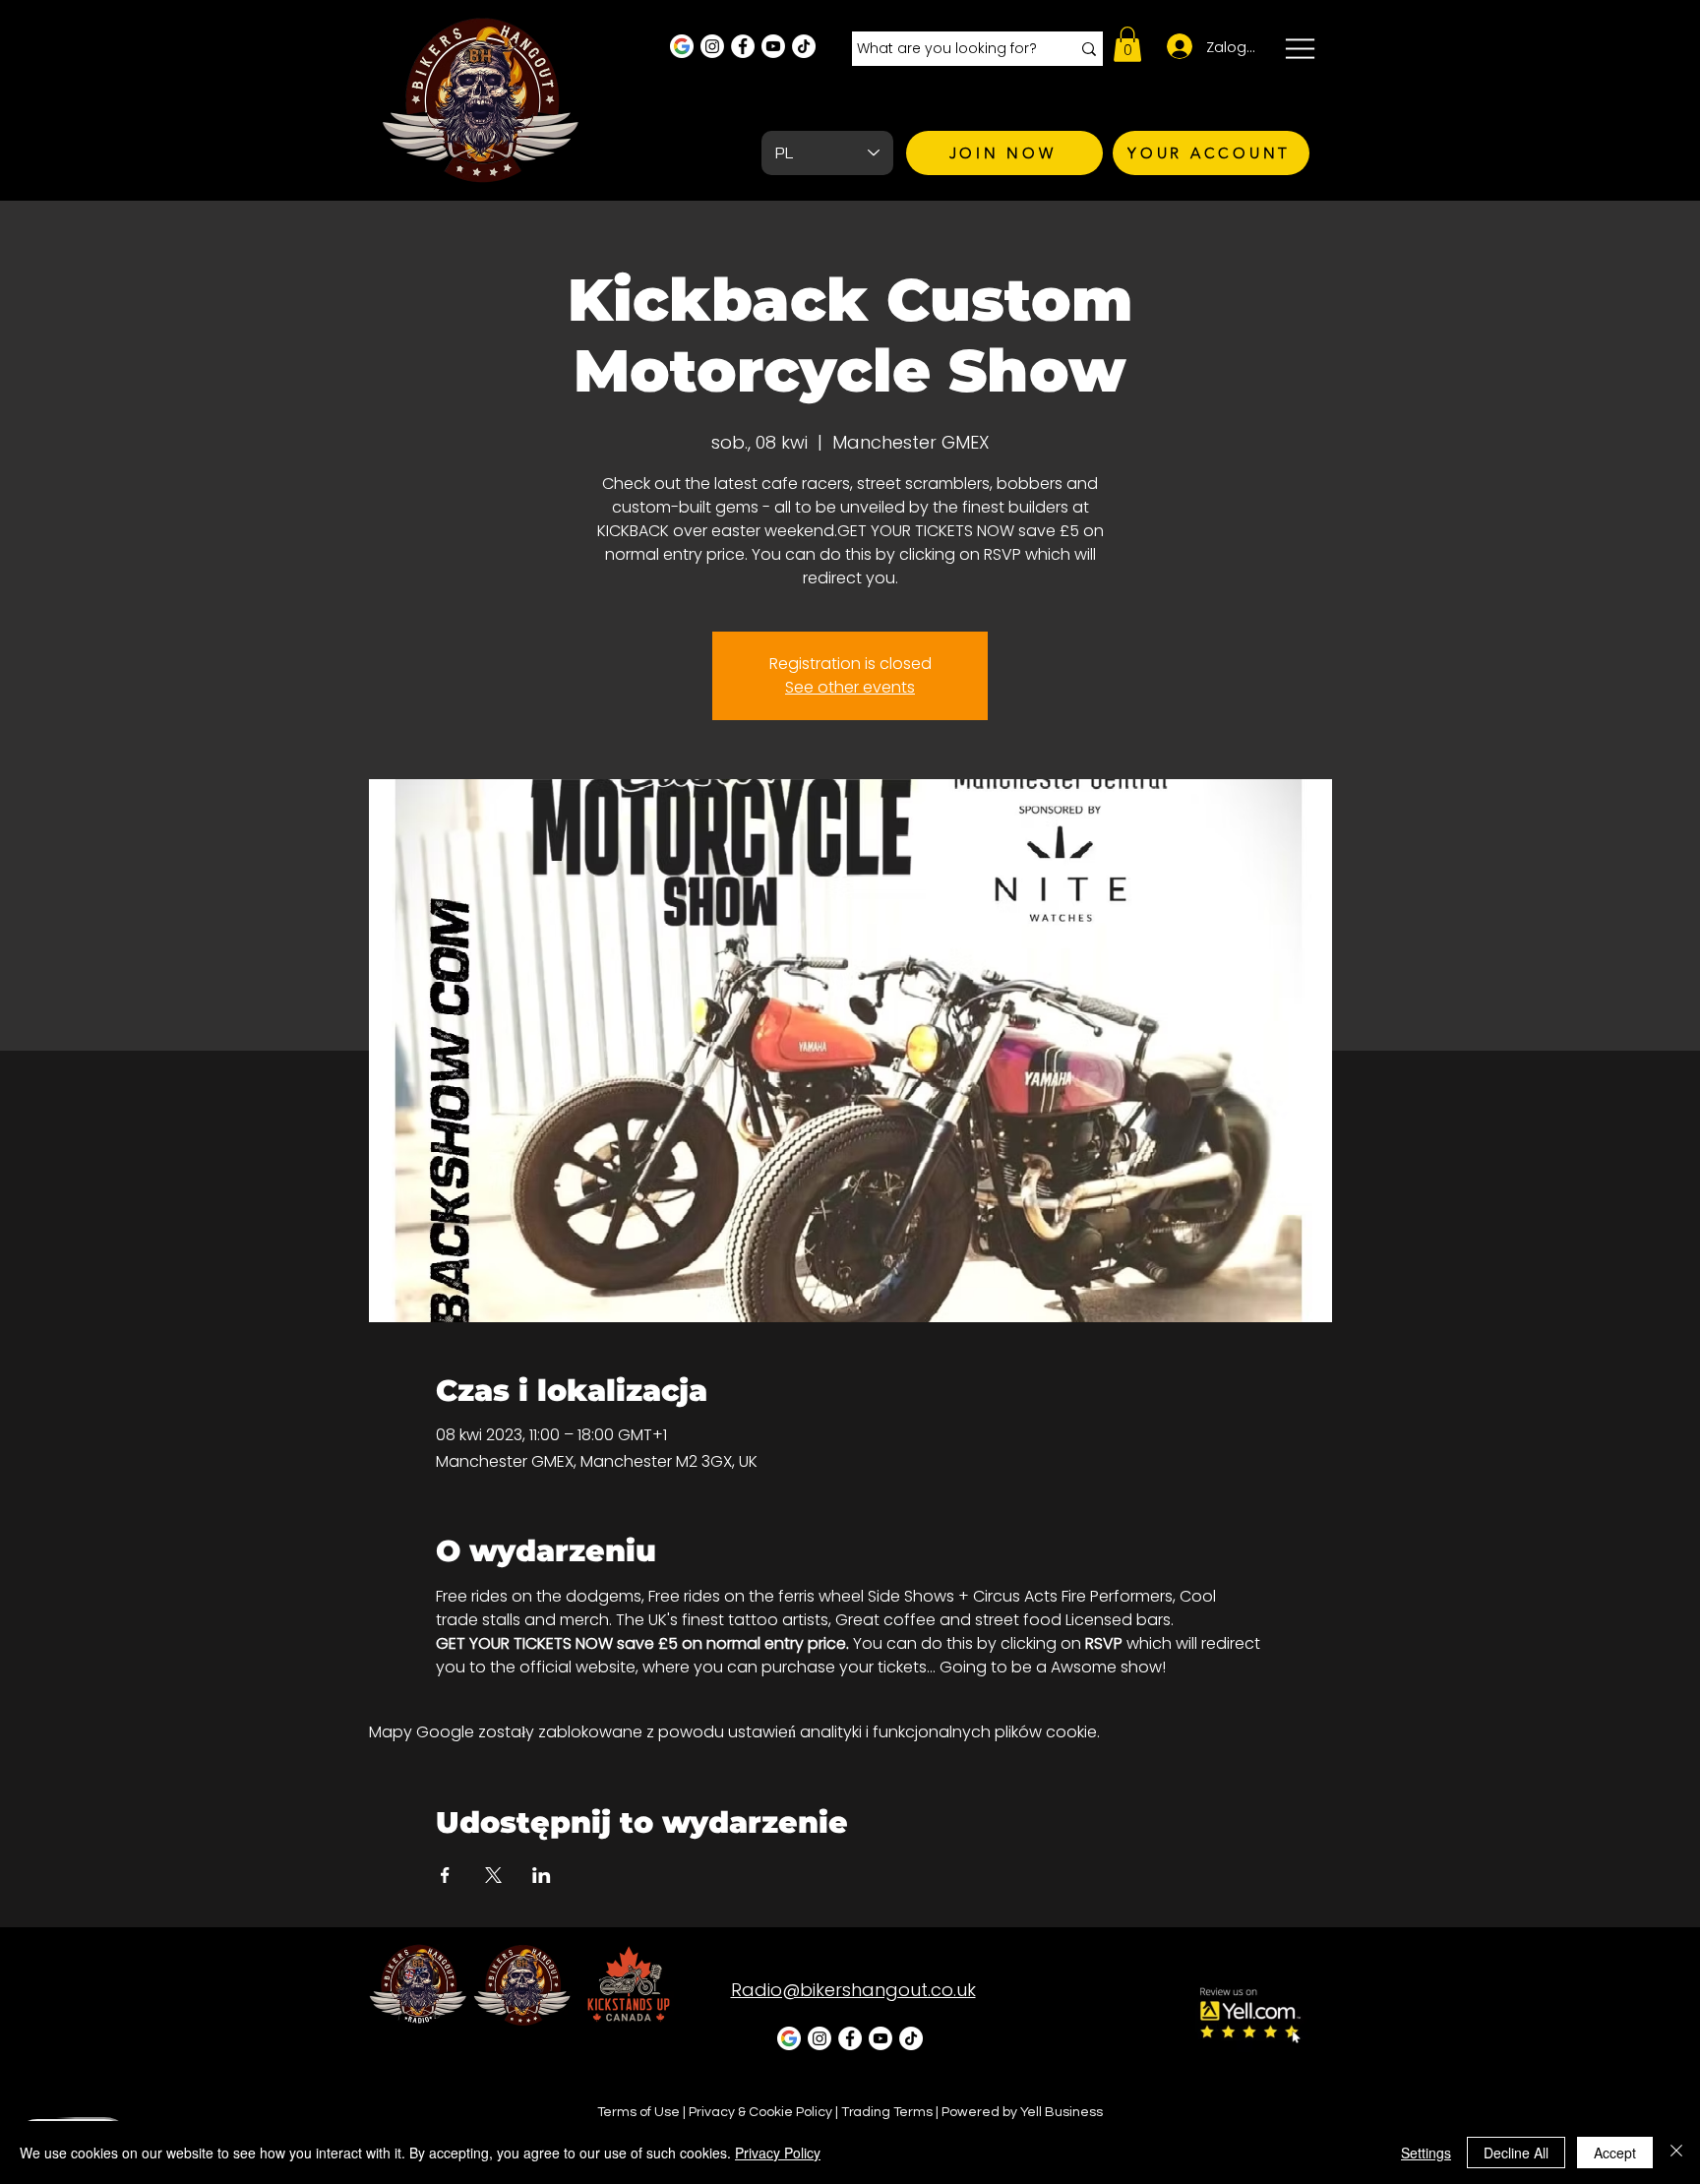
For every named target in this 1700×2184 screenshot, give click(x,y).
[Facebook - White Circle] (743, 46)
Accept (1615, 2153)
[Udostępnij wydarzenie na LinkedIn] (542, 1875)
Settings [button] (1426, 2153)
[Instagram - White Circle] (712, 46)
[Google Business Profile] (682, 46)
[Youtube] (773, 46)
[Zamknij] (1676, 2153)
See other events (850, 687)
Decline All (1516, 2153)
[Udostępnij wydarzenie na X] (493, 1875)
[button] (1127, 44)
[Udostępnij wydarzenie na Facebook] (445, 1875)
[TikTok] (804, 46)
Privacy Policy (778, 2153)
